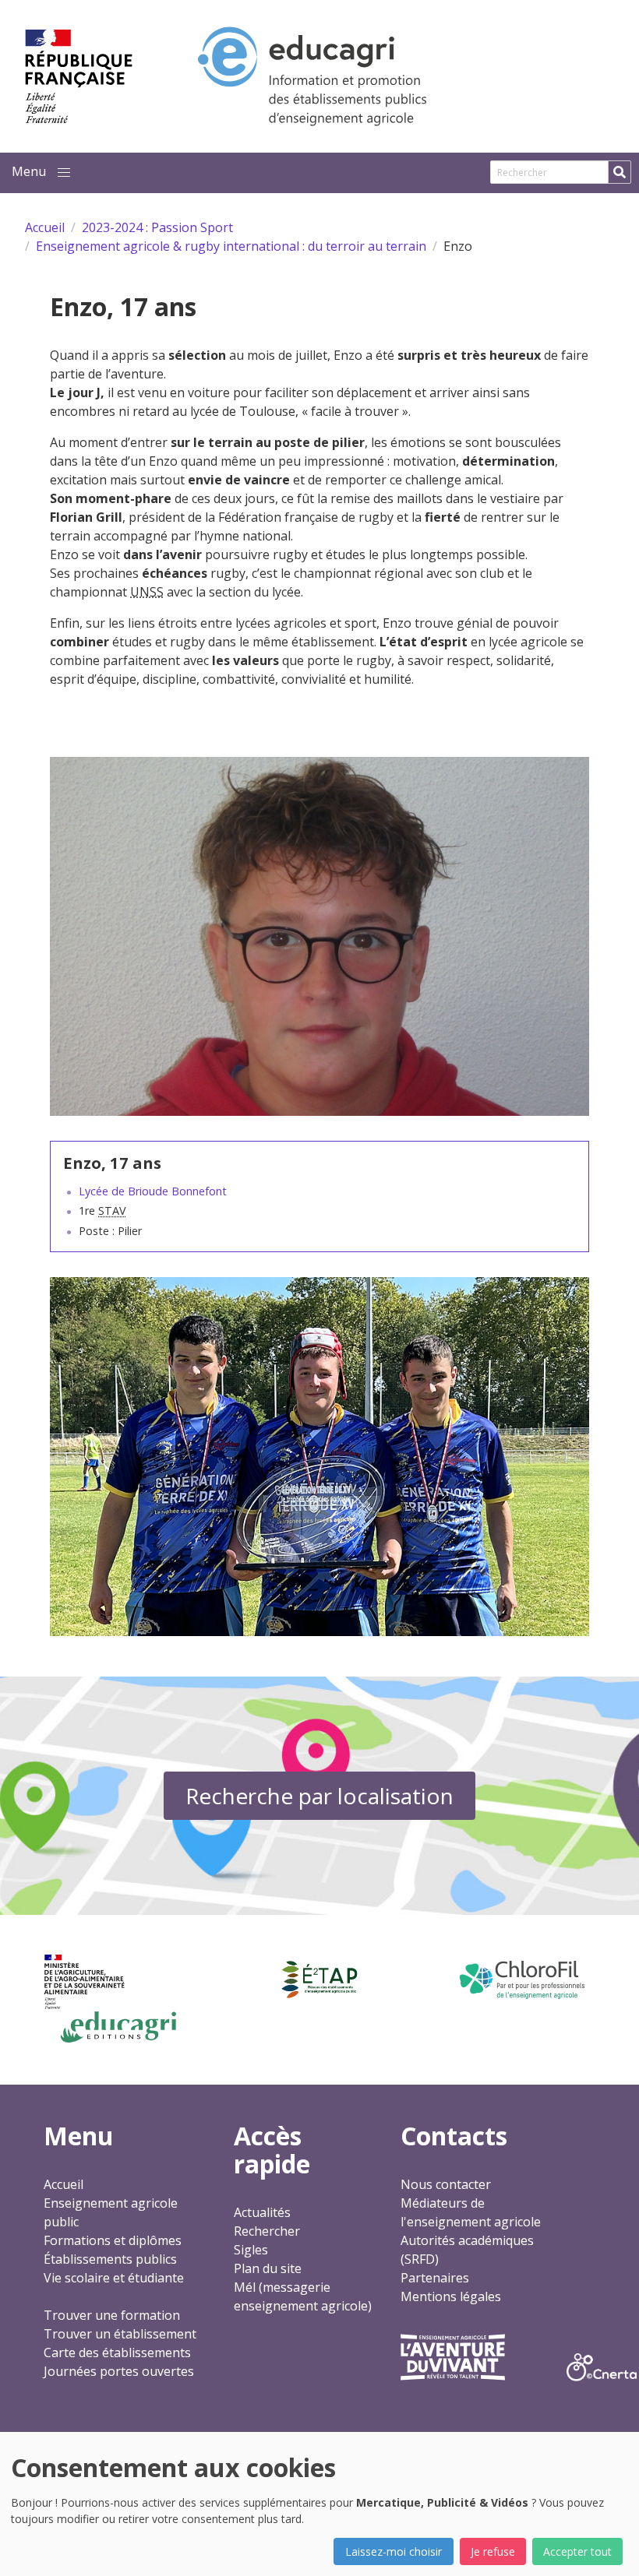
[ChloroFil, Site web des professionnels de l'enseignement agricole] (521, 1980)
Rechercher (267, 2231)
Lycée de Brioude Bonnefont (153, 1191)
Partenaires (435, 2278)
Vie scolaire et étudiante (114, 2278)
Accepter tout (577, 2551)
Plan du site (268, 2268)
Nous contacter (446, 2184)
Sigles (251, 2250)
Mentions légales (451, 2296)
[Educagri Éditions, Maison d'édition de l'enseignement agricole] (118, 2027)
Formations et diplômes (113, 2240)
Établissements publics (110, 2259)
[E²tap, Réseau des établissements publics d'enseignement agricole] (319, 1980)
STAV (112, 1211)
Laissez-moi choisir (394, 2551)
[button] (64, 173)
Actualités (262, 2212)
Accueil (64, 2184)
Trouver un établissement (120, 2334)
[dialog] (319, 2504)
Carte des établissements (117, 2353)
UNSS (147, 592)
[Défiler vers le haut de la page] (608, 2545)
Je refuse (493, 2551)
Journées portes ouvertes (119, 2371)
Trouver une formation (112, 2315)
